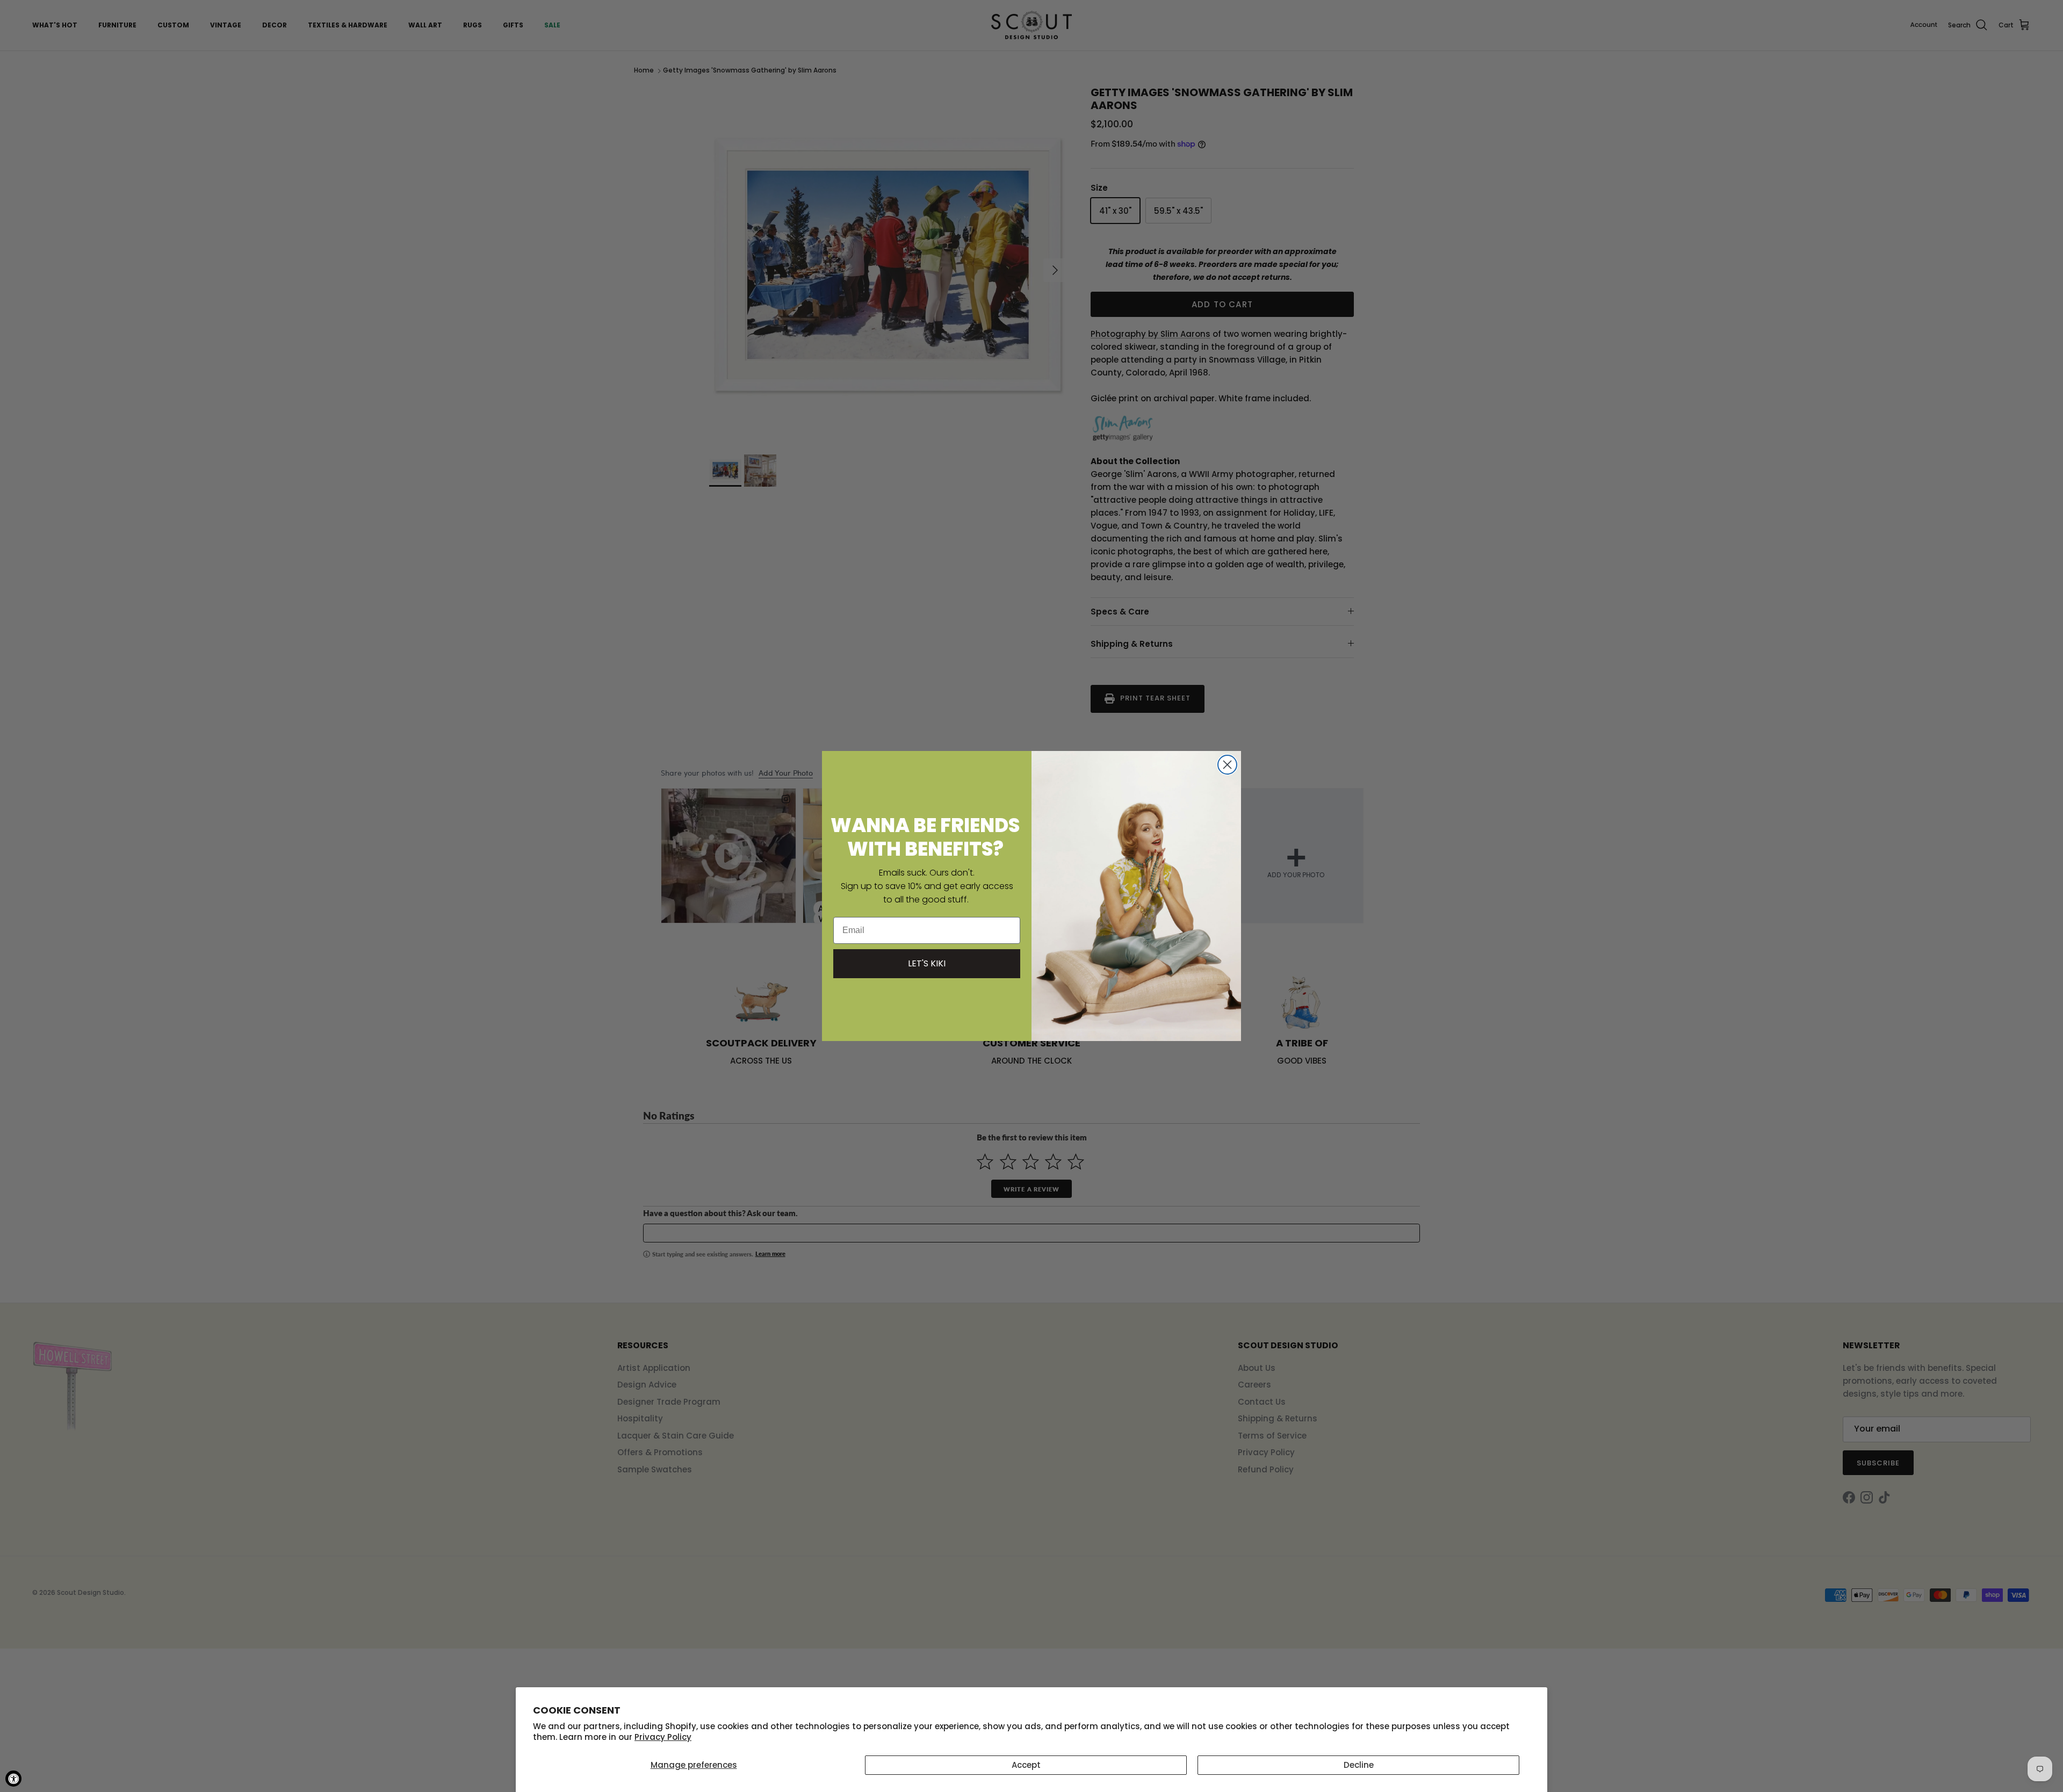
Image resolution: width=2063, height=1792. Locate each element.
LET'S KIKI (927, 963)
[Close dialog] (1227, 765)
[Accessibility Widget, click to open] (13, 1779)
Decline (1359, 1765)
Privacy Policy (663, 1737)
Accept (1026, 1765)
